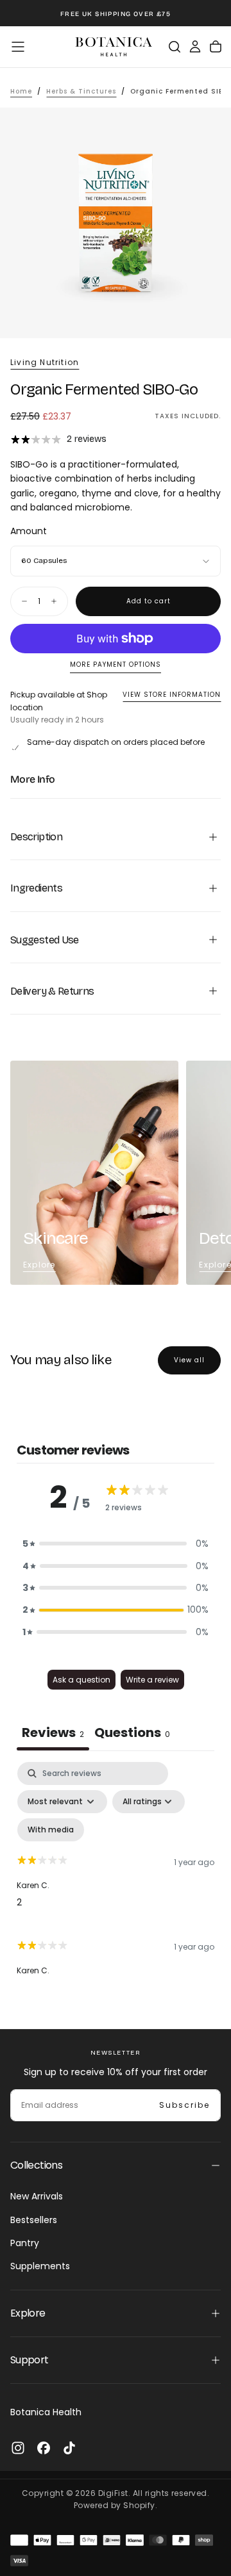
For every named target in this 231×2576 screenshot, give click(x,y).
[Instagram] (18, 2448)
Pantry (25, 2243)
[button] (18, 47)
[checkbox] (51, 1830)
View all (189, 1360)
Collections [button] (36, 2165)
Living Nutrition (45, 363)
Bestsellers (34, 2220)
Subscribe (184, 2105)
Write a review (152, 1680)
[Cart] (216, 47)
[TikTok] (69, 2448)
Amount (29, 531)
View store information (172, 695)
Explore (39, 1265)
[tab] (132, 1734)
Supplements (40, 2266)
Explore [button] (28, 2313)
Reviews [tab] (53, 1732)
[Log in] (195, 47)
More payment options (116, 665)
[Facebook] (44, 2448)
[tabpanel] (116, 1875)
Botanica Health (46, 2412)
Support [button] (30, 2360)
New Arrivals (37, 2196)
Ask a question (81, 1680)
